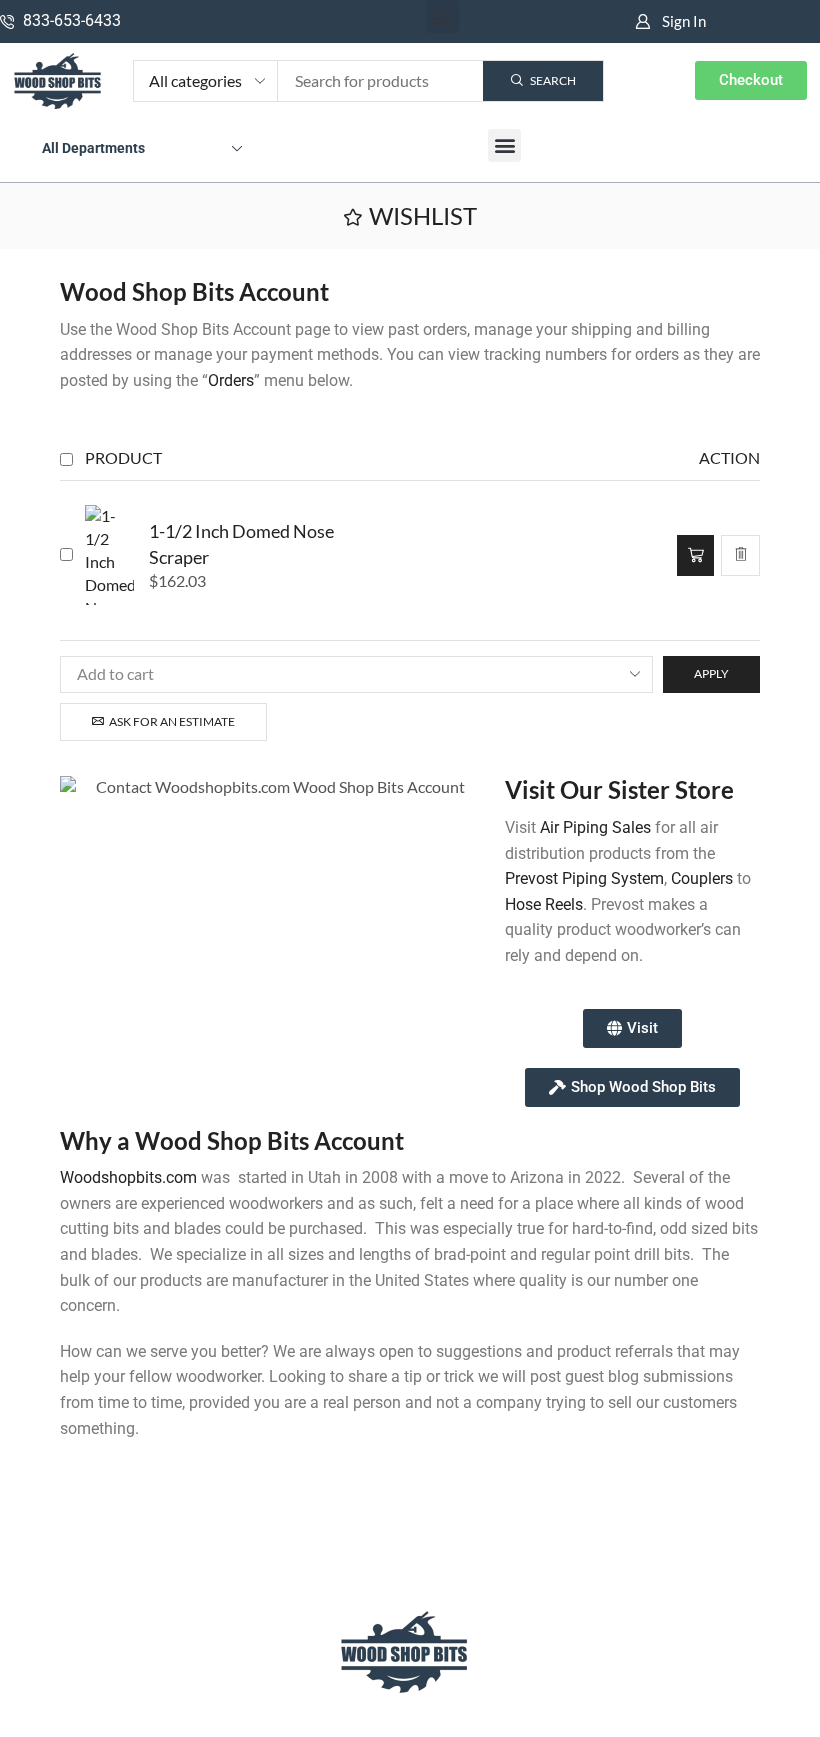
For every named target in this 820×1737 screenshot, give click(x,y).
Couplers (702, 878)
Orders (231, 380)
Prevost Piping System (584, 878)
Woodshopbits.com (128, 1177)
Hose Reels (544, 904)
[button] (442, 16)
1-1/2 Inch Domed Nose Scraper (241, 544)
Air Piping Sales (595, 827)
